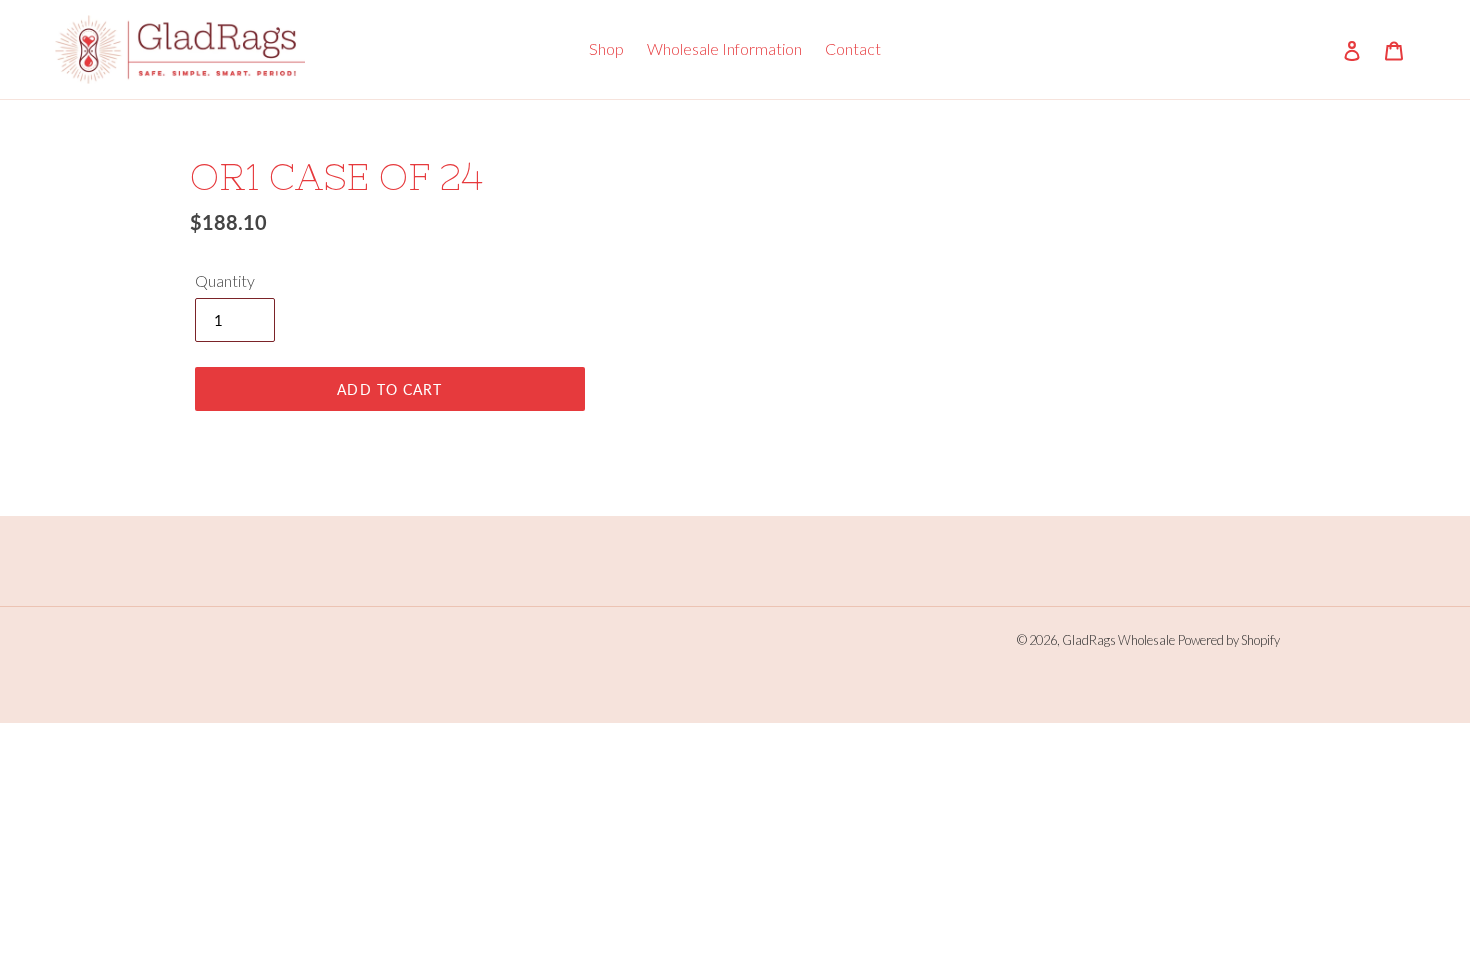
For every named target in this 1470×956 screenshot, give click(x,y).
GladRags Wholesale (1118, 640)
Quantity (225, 280)
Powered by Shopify (1229, 640)
